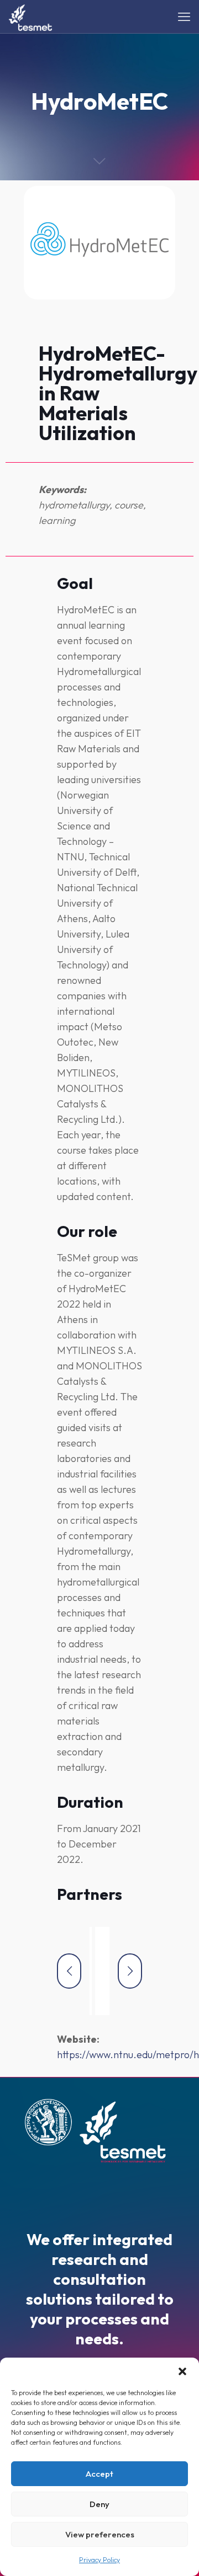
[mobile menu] (184, 17)
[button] (182, 2371)
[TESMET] (30, 17)
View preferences (100, 2534)
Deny (99, 2504)
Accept (99, 2474)
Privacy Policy (99, 2560)
